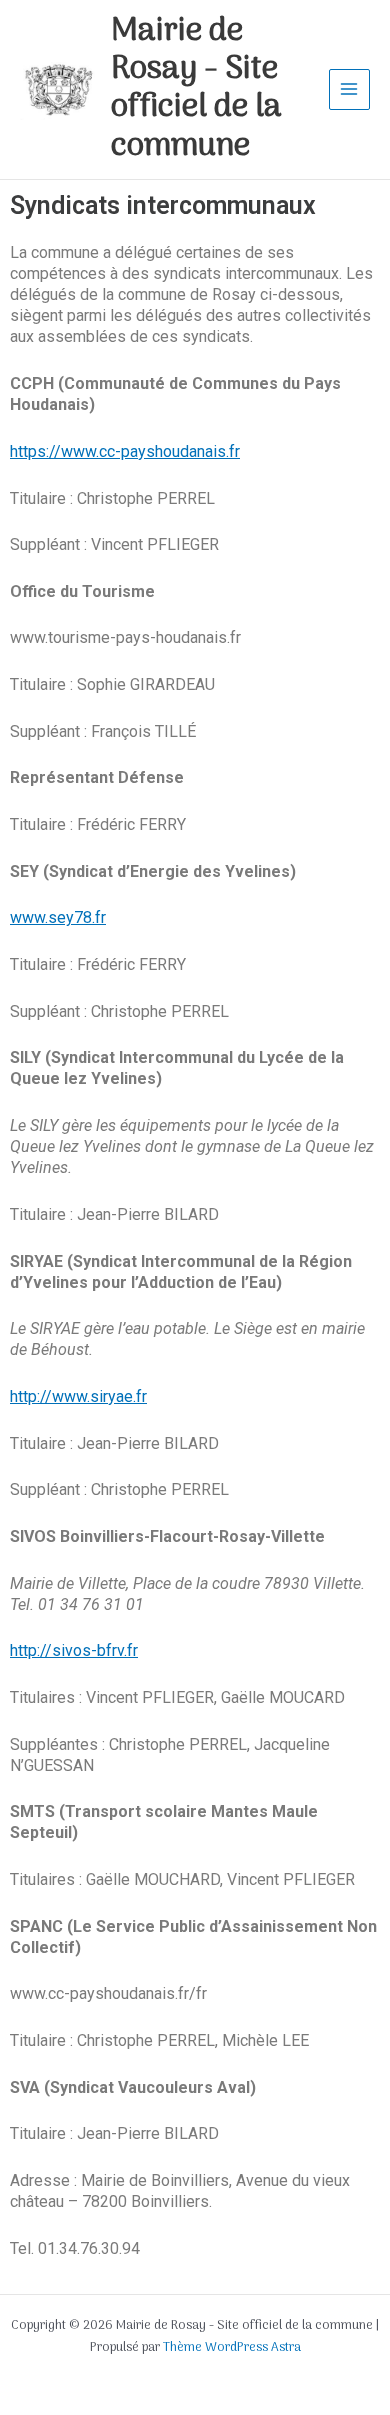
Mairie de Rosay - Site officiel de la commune (196, 89)
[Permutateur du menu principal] (349, 89)
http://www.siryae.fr (78, 1396)
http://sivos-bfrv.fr (74, 1650)
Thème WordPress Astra (232, 2347)
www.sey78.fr (58, 917)
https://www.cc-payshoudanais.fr (125, 451)
